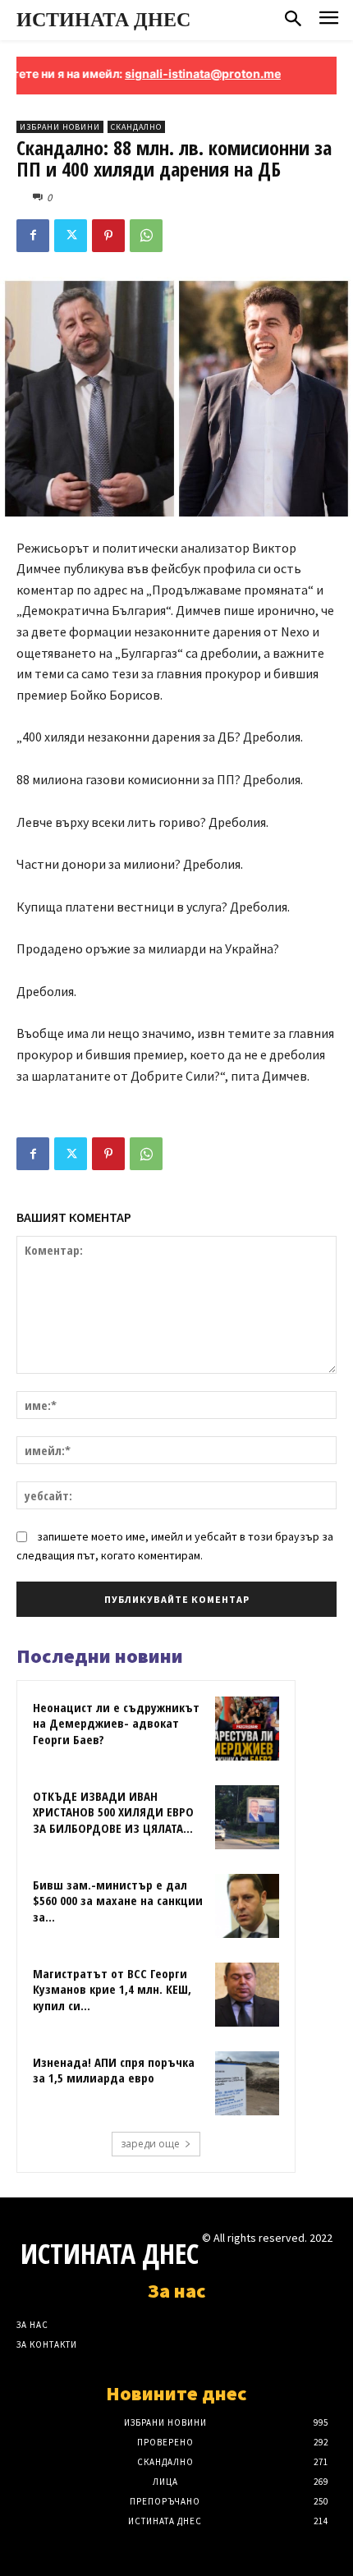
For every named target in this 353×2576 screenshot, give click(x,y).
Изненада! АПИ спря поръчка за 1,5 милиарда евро (114, 2070)
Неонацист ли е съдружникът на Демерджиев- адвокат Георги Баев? (116, 1723)
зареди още (150, 2144)
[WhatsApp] (146, 236)
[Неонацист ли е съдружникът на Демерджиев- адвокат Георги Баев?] (247, 1729)
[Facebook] (33, 236)
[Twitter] (71, 236)
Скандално (136, 127)
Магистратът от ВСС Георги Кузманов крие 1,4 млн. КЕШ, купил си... (112, 1989)
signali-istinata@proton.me (181, 73)
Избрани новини (60, 127)
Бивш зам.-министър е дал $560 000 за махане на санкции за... (118, 1901)
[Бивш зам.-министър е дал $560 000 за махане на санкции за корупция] (247, 1906)
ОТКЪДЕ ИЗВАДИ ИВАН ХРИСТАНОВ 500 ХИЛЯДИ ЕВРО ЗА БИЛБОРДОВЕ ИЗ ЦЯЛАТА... (113, 1812)
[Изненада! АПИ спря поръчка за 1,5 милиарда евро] (247, 2083)
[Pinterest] (108, 236)
